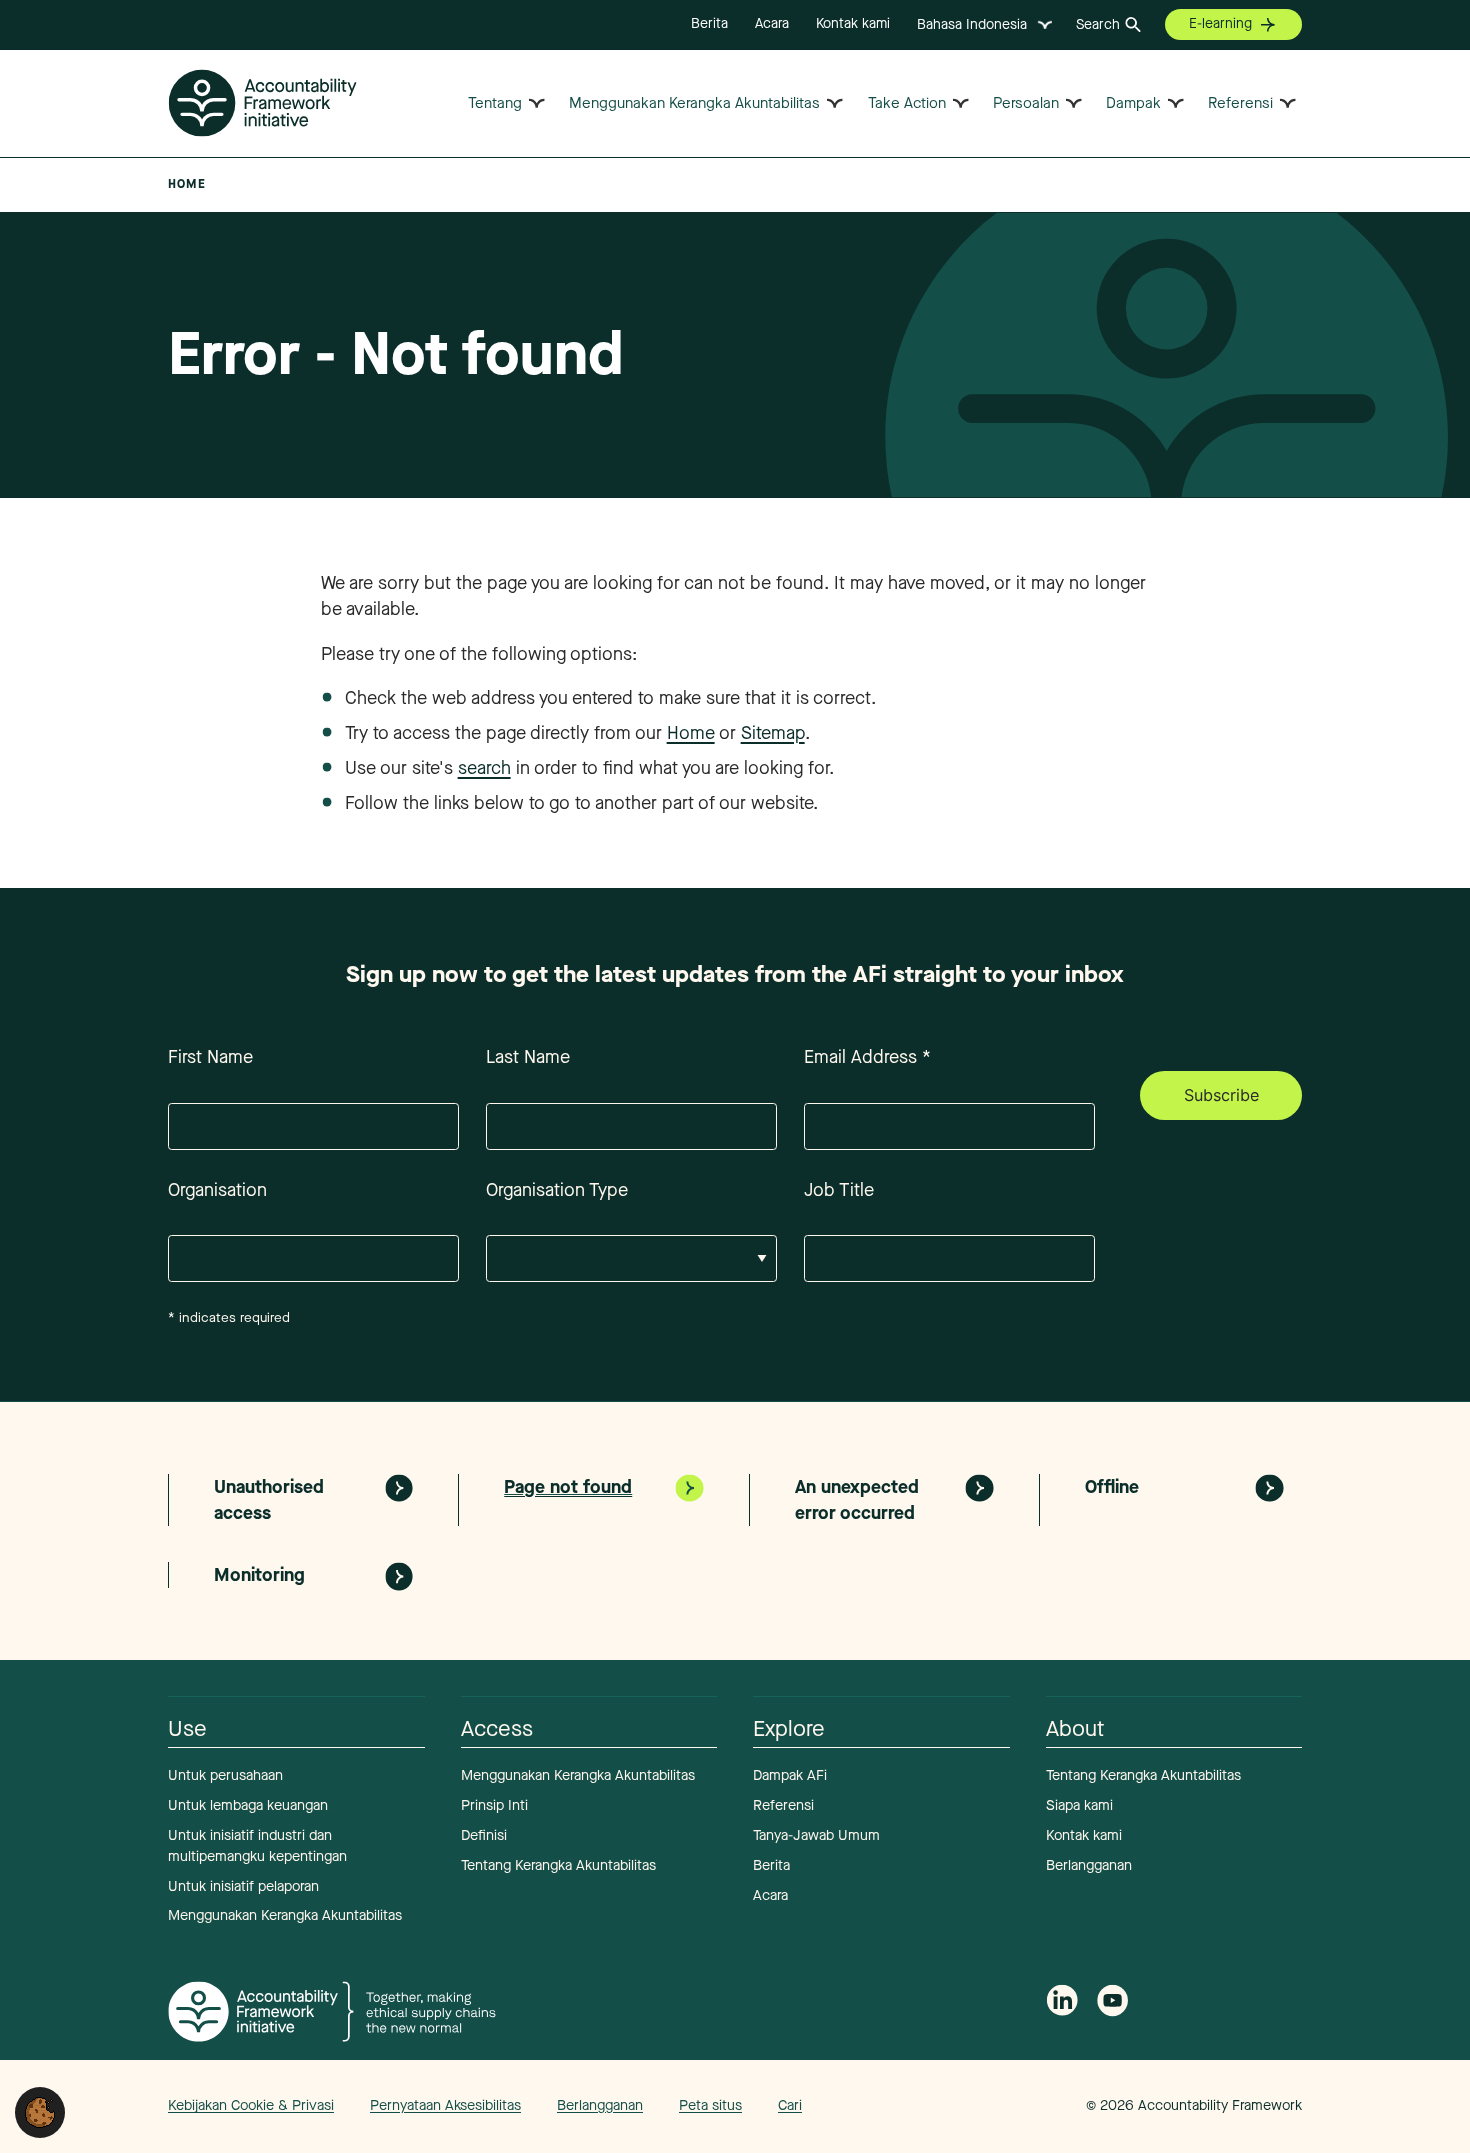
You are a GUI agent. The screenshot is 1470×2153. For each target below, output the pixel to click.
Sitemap (773, 733)
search (484, 768)
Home (691, 733)
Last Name (528, 1057)
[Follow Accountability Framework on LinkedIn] (1062, 2003)
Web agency (993, 2105)
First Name (210, 1057)
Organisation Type (557, 1190)
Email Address (867, 1057)
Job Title (839, 1190)
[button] (40, 2111)
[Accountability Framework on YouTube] (1113, 2004)
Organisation (217, 1190)
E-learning (1220, 23)
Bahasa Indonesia (972, 24)
